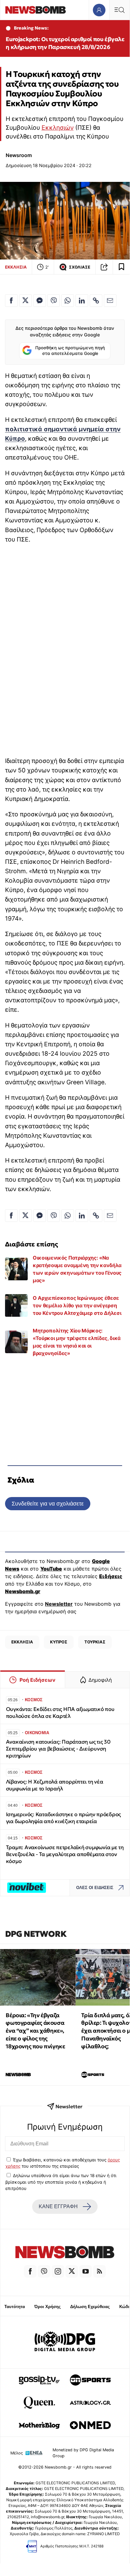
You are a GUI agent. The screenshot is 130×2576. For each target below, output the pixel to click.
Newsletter (59, 1604)
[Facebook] (30, 2271)
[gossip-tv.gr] (39, 2380)
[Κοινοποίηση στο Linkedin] (82, 301)
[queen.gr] (39, 2403)
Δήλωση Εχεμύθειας (90, 2307)
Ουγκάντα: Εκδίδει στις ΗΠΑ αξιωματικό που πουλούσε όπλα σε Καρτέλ (60, 1713)
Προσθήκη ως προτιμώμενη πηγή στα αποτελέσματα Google (70, 351)
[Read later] (122, 267)
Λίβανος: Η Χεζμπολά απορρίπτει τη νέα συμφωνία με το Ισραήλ (55, 1785)
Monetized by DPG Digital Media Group (83, 2453)
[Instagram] (58, 2271)
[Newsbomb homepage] (36, 10)
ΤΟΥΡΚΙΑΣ (95, 1642)
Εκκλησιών (58, 128)
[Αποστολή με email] (110, 301)
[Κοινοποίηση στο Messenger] (40, 301)
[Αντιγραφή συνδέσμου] (104, 267)
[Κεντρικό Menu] (119, 10)
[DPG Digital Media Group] (65, 2342)
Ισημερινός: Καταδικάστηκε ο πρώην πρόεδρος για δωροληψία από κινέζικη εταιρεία (63, 1818)
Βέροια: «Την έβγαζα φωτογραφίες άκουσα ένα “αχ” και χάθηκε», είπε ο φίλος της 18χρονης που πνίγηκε (35, 2031)
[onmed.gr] (90, 2425)
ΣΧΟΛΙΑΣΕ (80, 267)
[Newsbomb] (65, 2253)
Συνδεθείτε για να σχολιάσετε (48, 1503)
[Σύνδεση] (99, 10)
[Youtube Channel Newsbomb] (86, 2271)
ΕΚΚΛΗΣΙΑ (16, 267)
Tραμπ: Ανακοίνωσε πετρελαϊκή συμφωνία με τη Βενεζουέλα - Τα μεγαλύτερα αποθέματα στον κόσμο (65, 1854)
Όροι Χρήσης (48, 2307)
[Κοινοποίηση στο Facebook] (11, 301)
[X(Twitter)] (72, 2271)
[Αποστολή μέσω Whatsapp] (68, 301)
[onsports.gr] (90, 2380)
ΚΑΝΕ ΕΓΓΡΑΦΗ (58, 2206)
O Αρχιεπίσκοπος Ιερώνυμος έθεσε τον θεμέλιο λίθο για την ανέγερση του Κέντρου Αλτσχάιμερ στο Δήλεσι (77, 1305)
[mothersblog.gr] (39, 2425)
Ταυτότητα (15, 2307)
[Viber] (44, 2271)
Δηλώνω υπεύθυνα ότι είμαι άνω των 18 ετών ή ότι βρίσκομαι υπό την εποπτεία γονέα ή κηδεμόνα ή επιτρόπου (61, 2182)
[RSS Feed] (99, 2271)
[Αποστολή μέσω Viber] (54, 301)
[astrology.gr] (90, 2403)
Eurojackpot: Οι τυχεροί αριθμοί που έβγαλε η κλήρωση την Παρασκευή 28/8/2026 (65, 43)
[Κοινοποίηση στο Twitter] (25, 301)
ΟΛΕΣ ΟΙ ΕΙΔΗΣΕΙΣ (95, 1888)
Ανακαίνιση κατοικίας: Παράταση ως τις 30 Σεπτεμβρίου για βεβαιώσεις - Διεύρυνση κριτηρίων (58, 1749)
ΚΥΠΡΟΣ (59, 1642)
